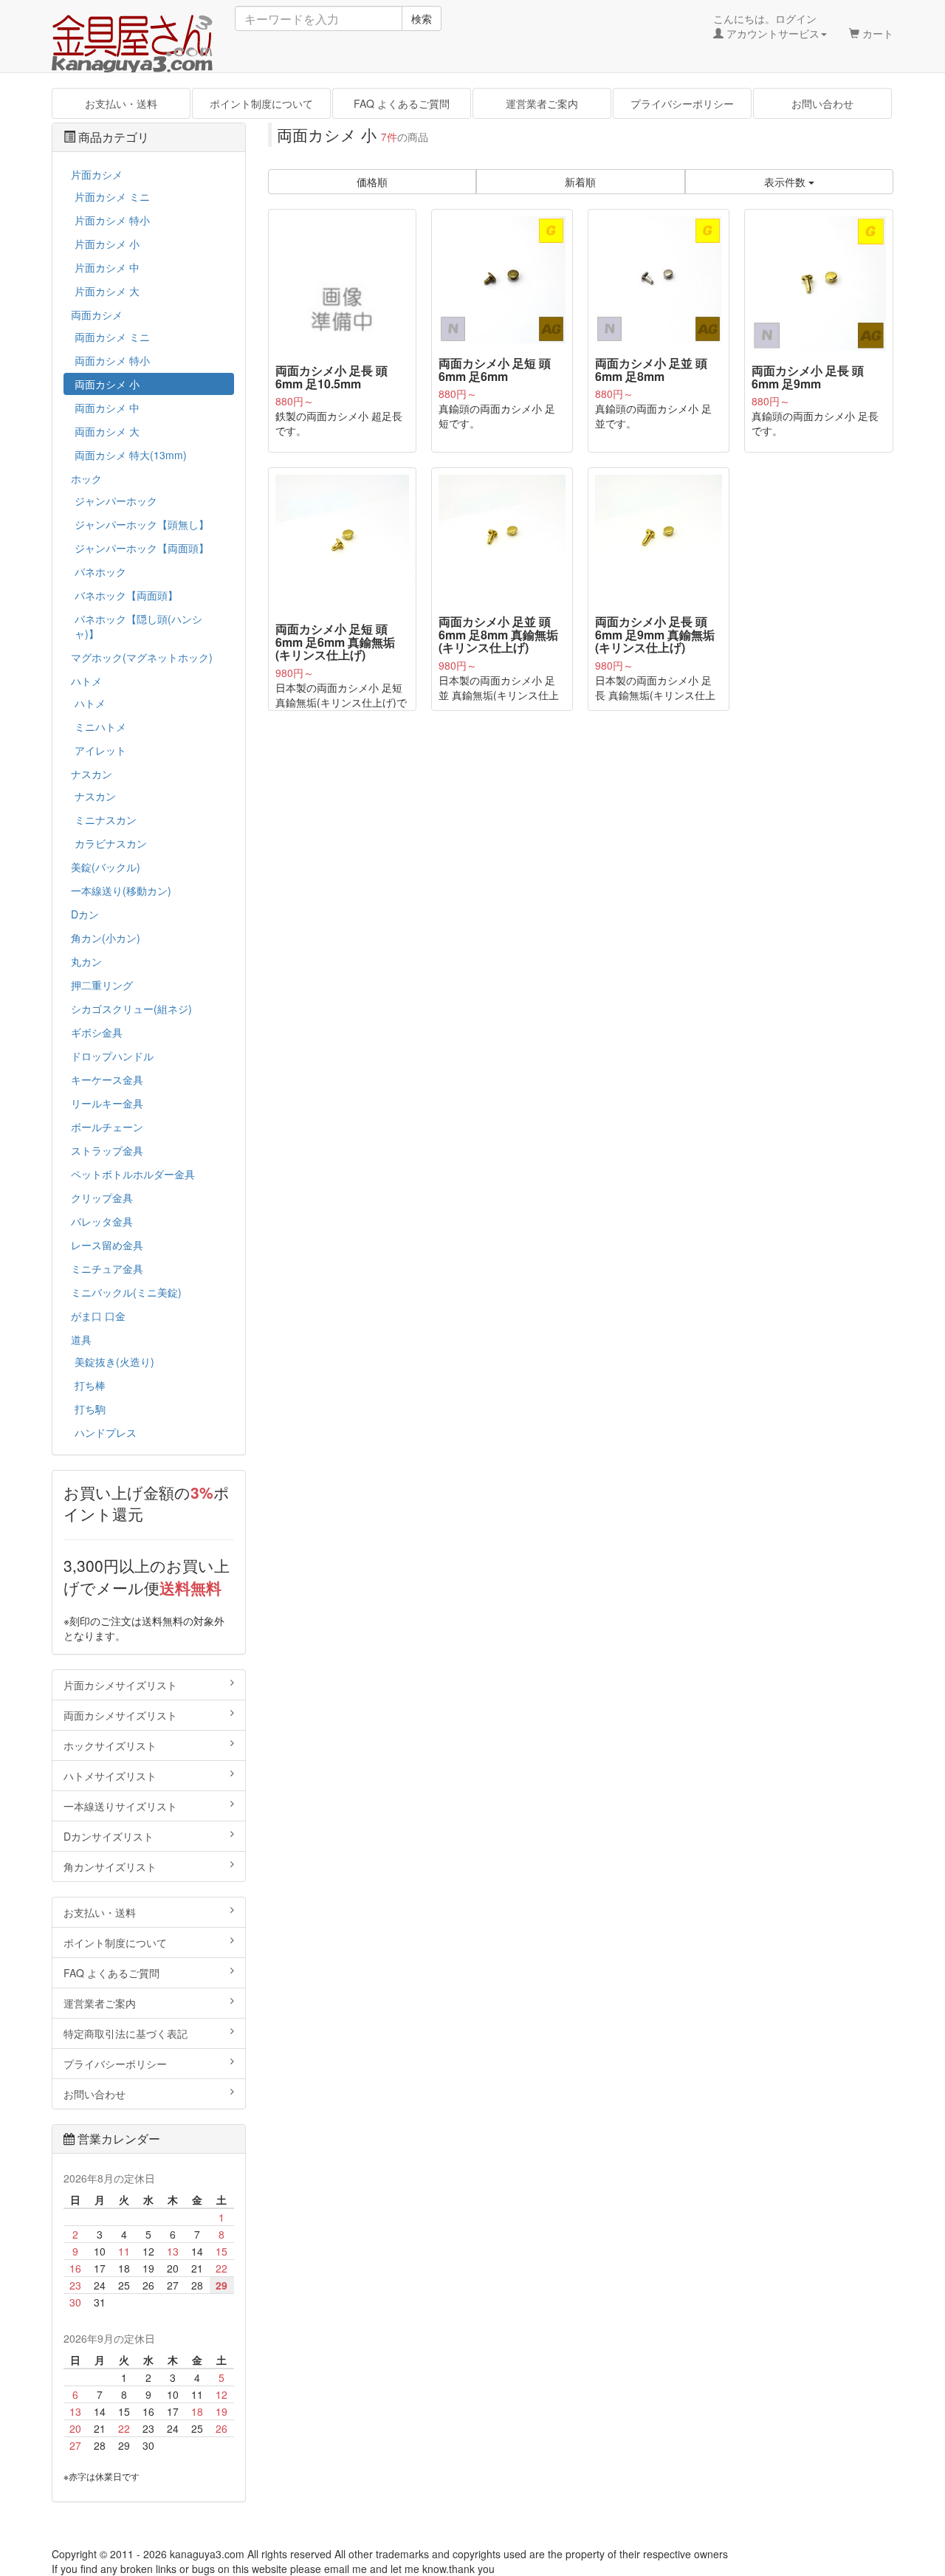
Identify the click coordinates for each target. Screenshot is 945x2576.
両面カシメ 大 (107, 431)
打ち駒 (90, 1409)
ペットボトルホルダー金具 (133, 1174)
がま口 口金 (98, 1316)
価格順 (372, 182)
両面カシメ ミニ (112, 337)
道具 (81, 1339)
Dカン (85, 914)
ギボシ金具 (97, 1032)
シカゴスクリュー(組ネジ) (131, 1009)
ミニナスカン (106, 820)
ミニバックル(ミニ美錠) (126, 1292)
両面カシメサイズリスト (120, 1715)
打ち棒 (90, 1385)
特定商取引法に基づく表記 (126, 2033)
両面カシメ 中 (107, 408)
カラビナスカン (111, 843)
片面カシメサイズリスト (120, 1685)
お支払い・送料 (121, 103)
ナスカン (92, 774)
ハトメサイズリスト (110, 1776)
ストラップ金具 (107, 1150)
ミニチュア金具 (107, 1268)
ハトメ (86, 681)
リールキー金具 (107, 1103)
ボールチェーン (107, 1127)
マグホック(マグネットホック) (142, 657)
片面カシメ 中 (107, 267)
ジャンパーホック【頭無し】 (142, 524)
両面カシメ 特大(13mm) (131, 455)
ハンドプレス (106, 1432)
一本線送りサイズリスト (120, 1806)
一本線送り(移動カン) (121, 890)
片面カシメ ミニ (112, 196)
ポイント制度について (261, 103)
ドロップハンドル (112, 1056)
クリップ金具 (102, 1198)
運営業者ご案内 (542, 103)
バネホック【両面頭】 (126, 595)
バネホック (100, 571)
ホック (86, 478)
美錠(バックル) (106, 867)
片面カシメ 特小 (112, 220)
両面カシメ (97, 315)
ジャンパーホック (116, 501)
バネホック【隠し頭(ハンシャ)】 (138, 626)
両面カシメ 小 (107, 384)
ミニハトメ (100, 727)
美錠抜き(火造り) (114, 1361)
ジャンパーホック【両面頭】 (142, 548)
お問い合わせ (822, 103)
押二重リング (102, 985)
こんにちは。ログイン (766, 26)
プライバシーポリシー (682, 103)
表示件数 (786, 182)
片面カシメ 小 (107, 244)
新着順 (580, 182)
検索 (422, 18)
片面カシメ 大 (107, 291)
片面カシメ (97, 174)
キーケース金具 (107, 1079)
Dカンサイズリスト (109, 1836)
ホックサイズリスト (110, 1745)
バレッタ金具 (102, 1221)
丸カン (86, 961)
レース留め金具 (107, 1245)
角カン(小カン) (106, 938)
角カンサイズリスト (110, 1866)
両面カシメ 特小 (112, 360)
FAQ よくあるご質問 (402, 103)
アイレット (100, 750)
